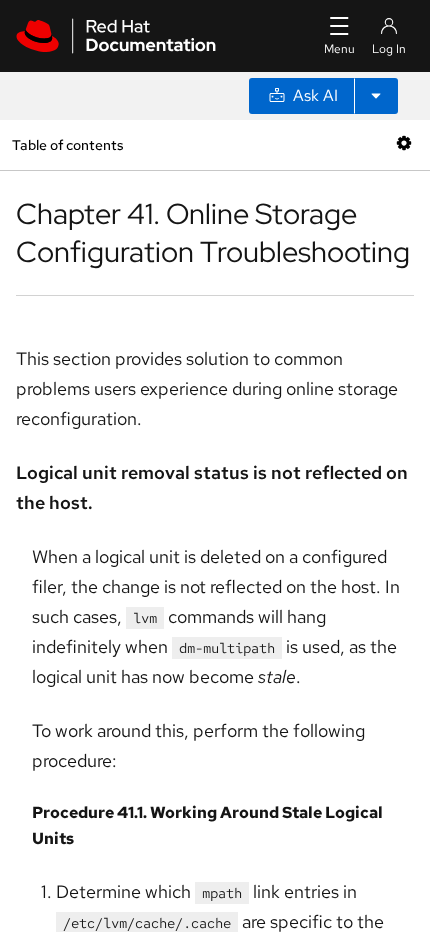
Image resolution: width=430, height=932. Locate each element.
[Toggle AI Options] (376, 96)
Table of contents (67, 144)
